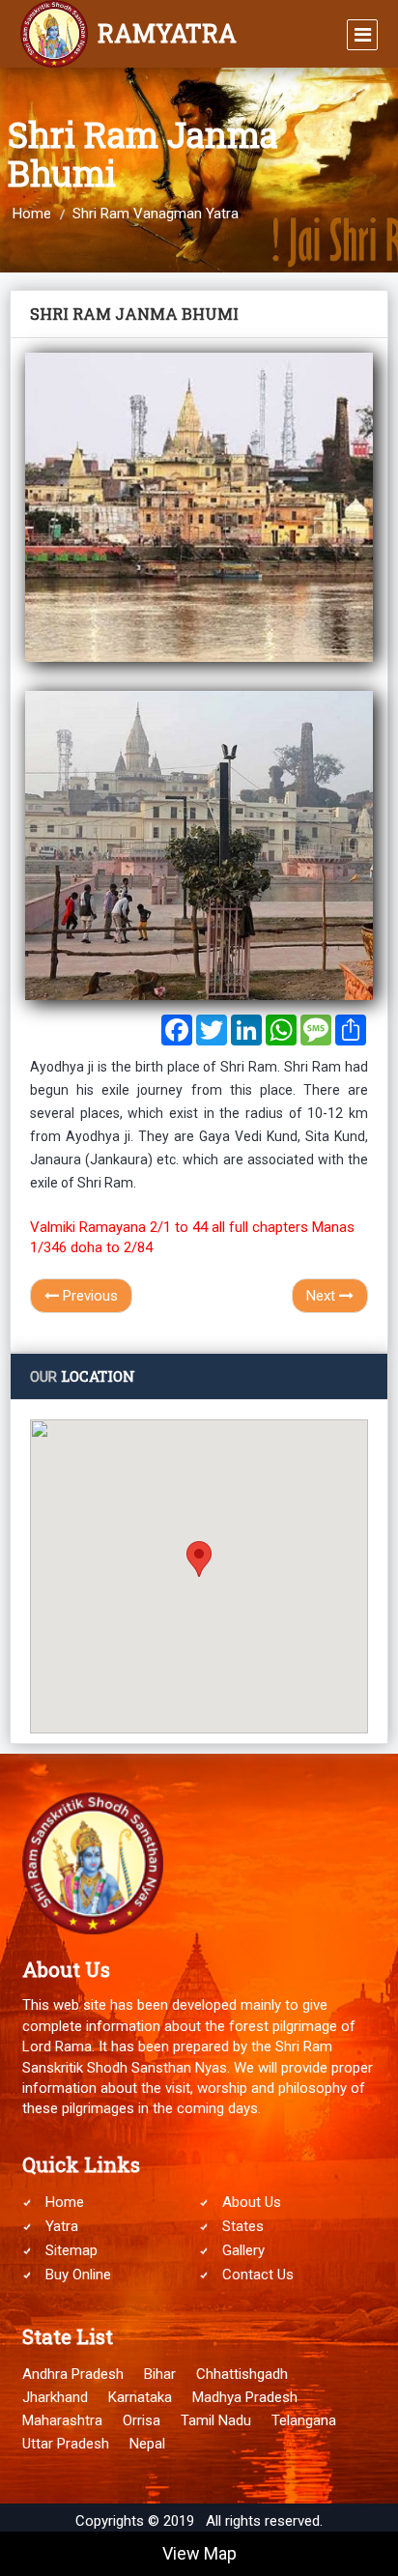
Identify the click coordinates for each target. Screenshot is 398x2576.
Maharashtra (62, 2420)
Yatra (62, 2226)
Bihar (160, 2374)
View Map (199, 2553)
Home (32, 214)
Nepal (147, 2444)
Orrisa (142, 2420)
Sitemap (71, 2250)
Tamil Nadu (216, 2420)
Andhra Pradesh (73, 2374)
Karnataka (140, 2397)
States (243, 2226)
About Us (252, 2202)
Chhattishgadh (242, 2374)
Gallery (243, 2250)
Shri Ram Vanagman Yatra (156, 214)
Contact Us (258, 2275)
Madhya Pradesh (245, 2397)
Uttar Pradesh (66, 2444)
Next (323, 1296)
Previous (88, 1296)
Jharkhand (55, 2397)
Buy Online (78, 2275)
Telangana (304, 2420)
